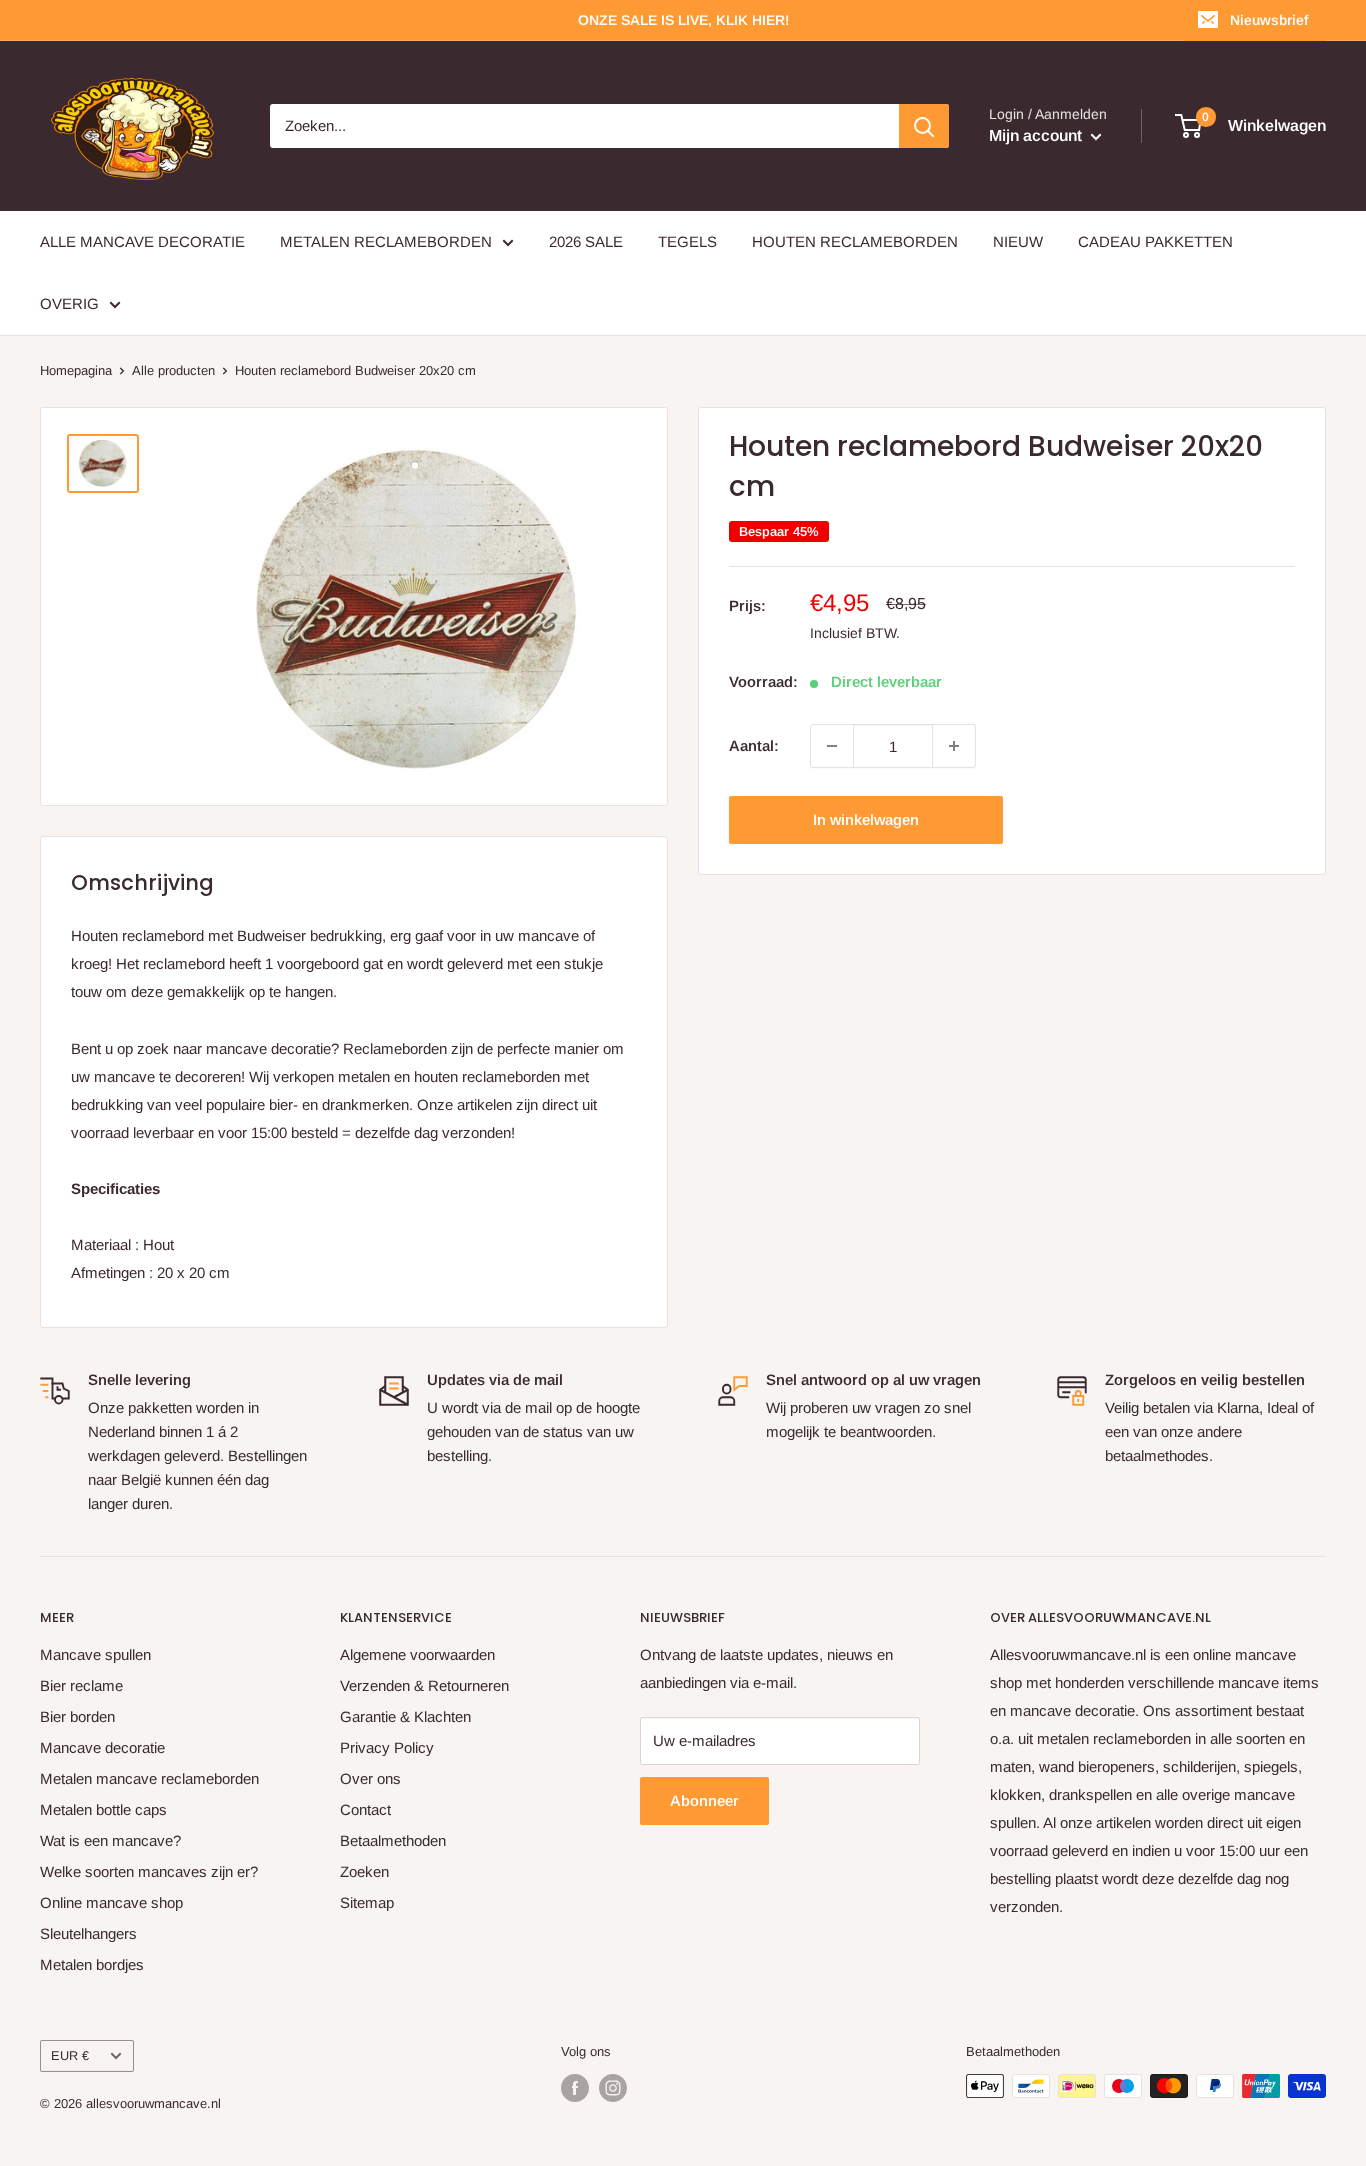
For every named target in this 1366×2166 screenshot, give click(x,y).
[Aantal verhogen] (954, 746)
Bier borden (77, 1716)
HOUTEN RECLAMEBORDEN (855, 241)
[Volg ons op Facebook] (575, 2088)
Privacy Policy (387, 1747)
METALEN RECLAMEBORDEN (386, 241)
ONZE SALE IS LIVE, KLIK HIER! (683, 20)
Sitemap (367, 1902)
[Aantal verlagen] (832, 746)
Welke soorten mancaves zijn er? (149, 1871)
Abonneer (704, 1800)
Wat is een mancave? (110, 1840)
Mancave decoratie (102, 1747)
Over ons (370, 1778)
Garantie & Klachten (405, 1716)
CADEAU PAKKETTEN (1155, 241)
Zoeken (364, 1871)
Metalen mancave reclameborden (149, 1778)
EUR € (70, 2055)
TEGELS (687, 241)
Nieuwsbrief (1269, 20)
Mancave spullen (95, 1654)
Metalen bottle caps (103, 1809)
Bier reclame (81, 1685)
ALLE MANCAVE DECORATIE (142, 241)
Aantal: (754, 745)
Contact (365, 1809)
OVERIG (69, 303)
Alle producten (173, 370)
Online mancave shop (111, 1902)
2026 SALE (586, 241)
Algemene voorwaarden (417, 1654)
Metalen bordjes (92, 1964)
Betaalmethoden (393, 1840)
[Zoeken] (924, 126)
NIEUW (1018, 241)
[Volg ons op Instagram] (613, 2088)
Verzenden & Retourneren (424, 1685)
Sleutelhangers (88, 1933)
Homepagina (76, 370)
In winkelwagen (866, 819)
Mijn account (1037, 135)
